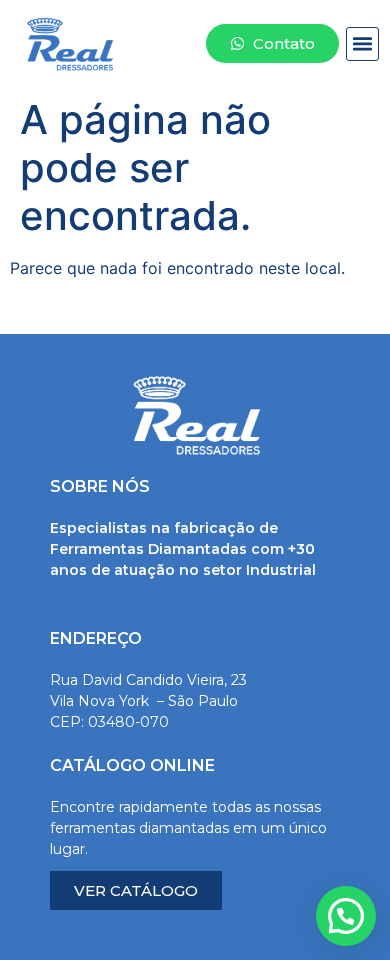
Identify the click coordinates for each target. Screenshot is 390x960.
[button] (363, 44)
